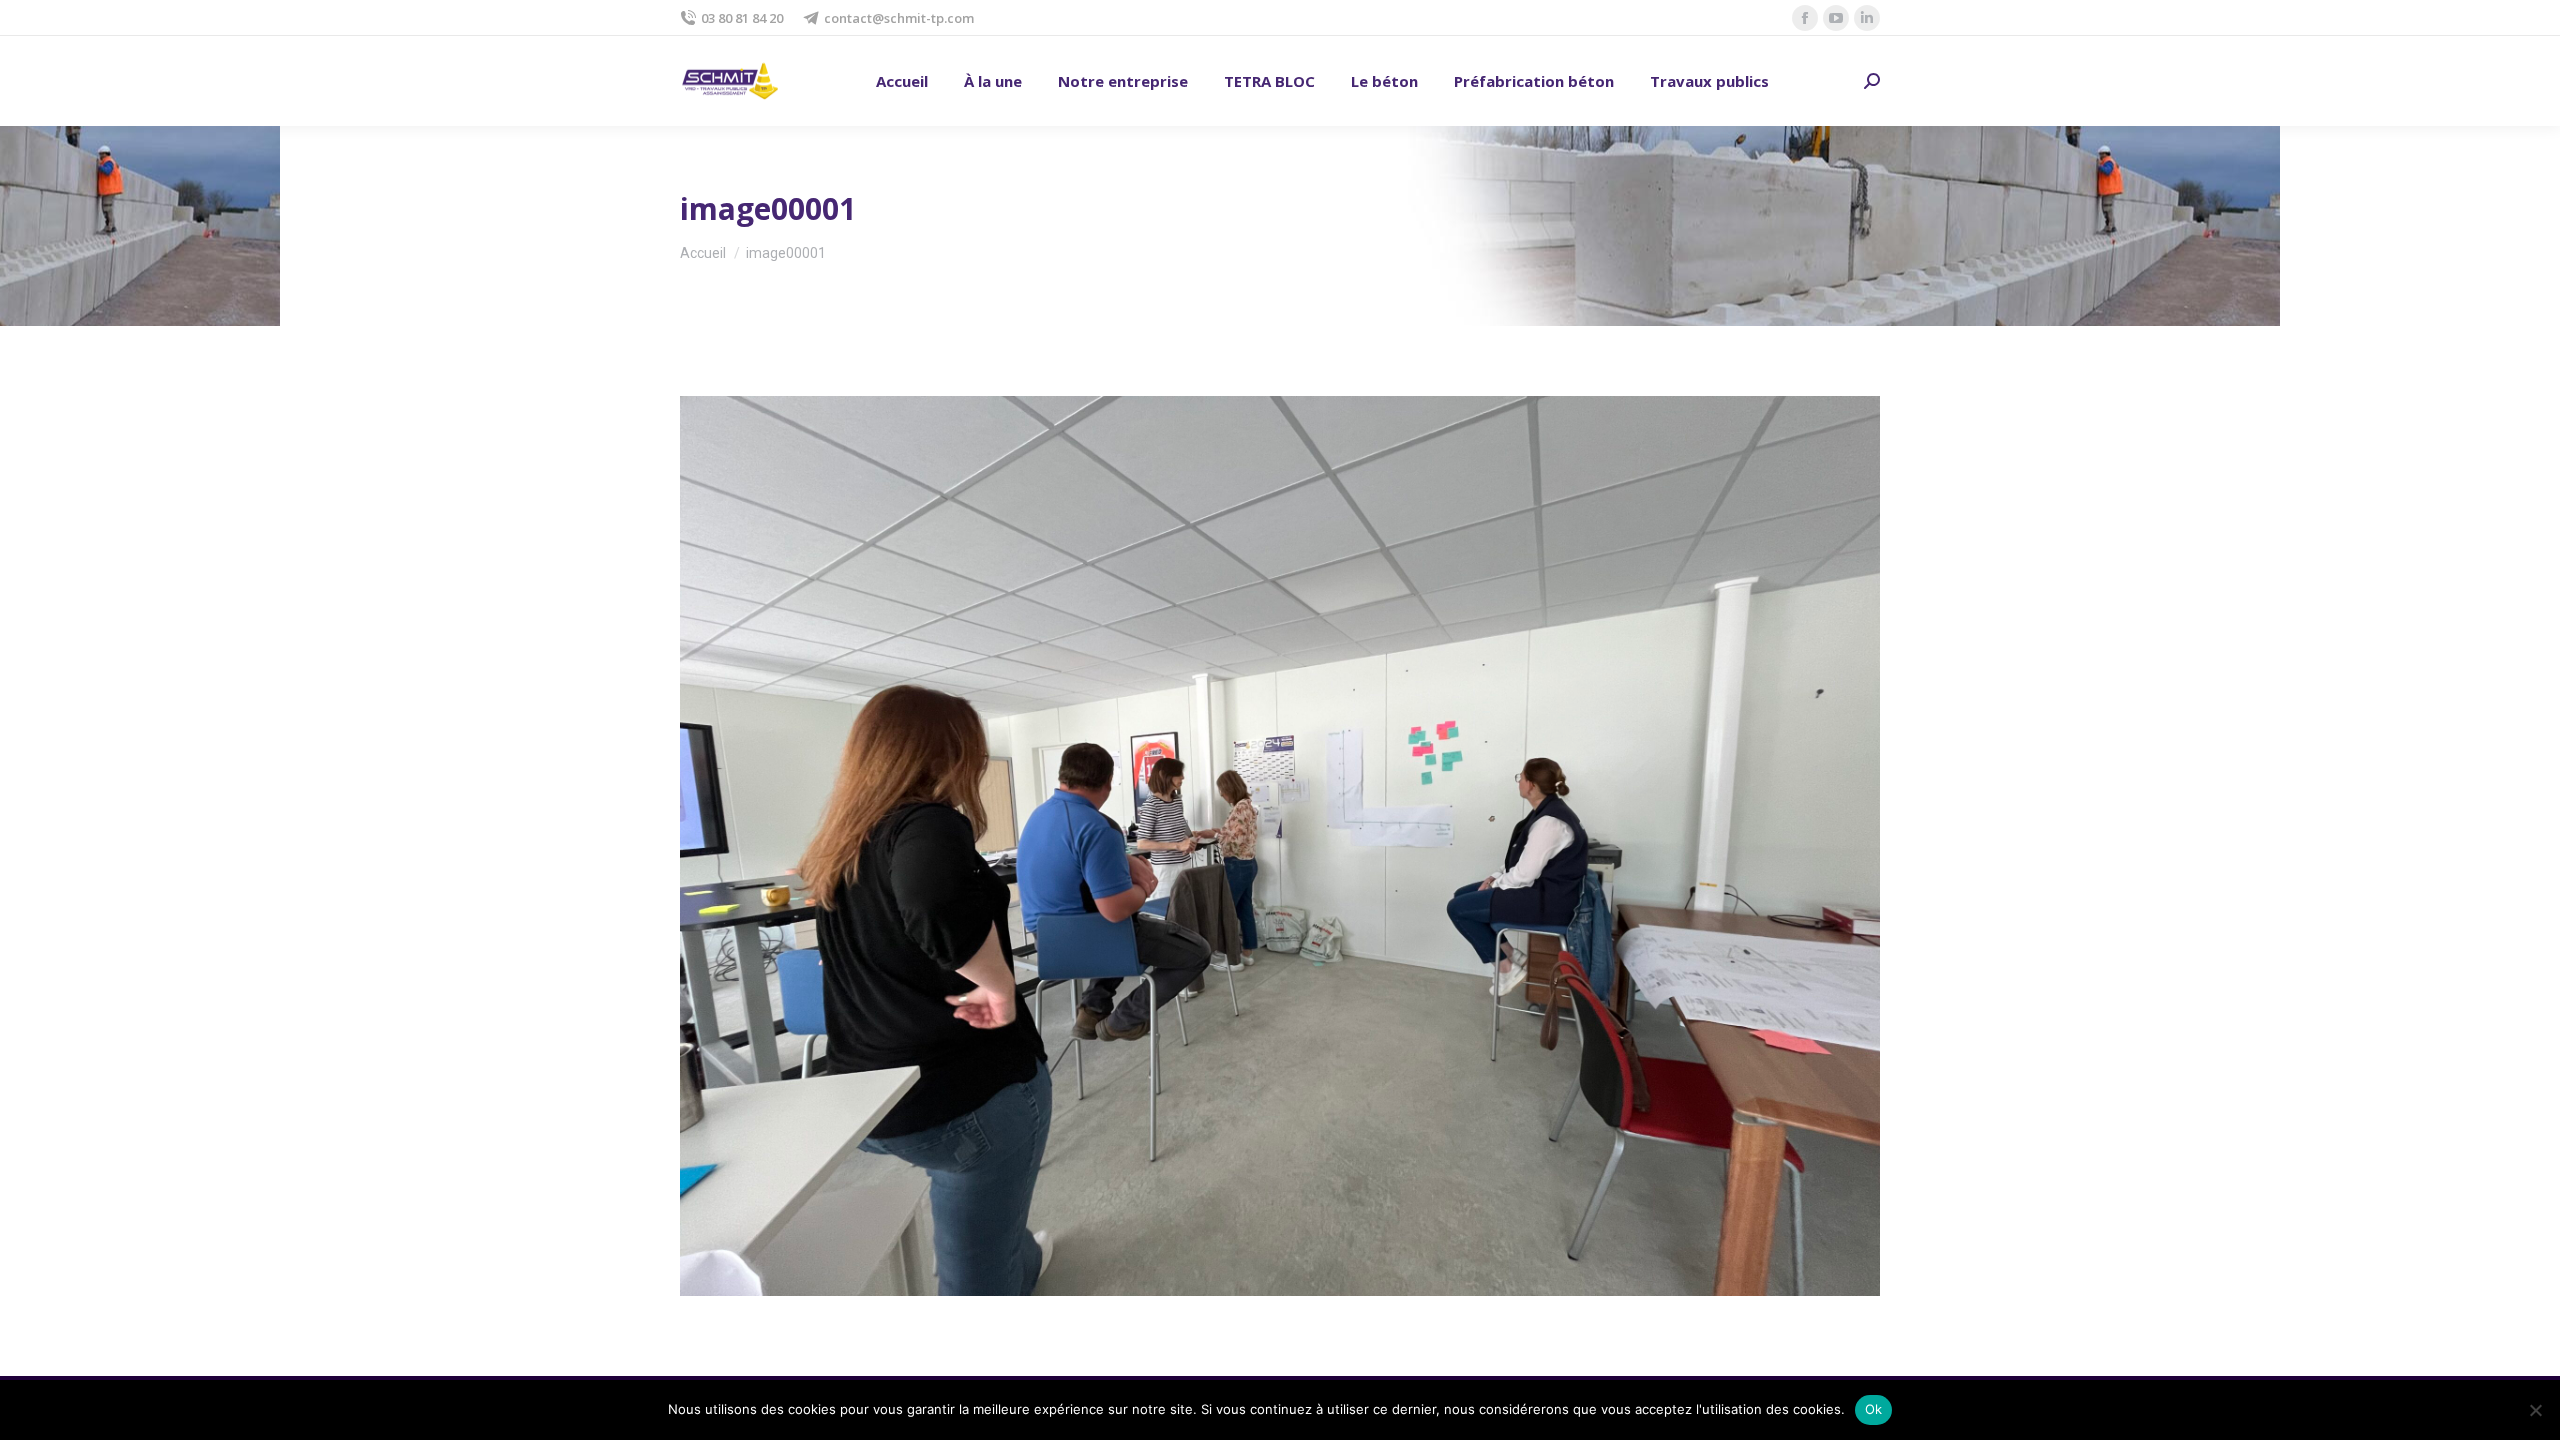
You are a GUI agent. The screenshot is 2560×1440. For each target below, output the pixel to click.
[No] (2535, 1410)
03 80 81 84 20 (742, 18)
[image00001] (1280, 846)
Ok (1874, 1409)
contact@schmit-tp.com (899, 18)
